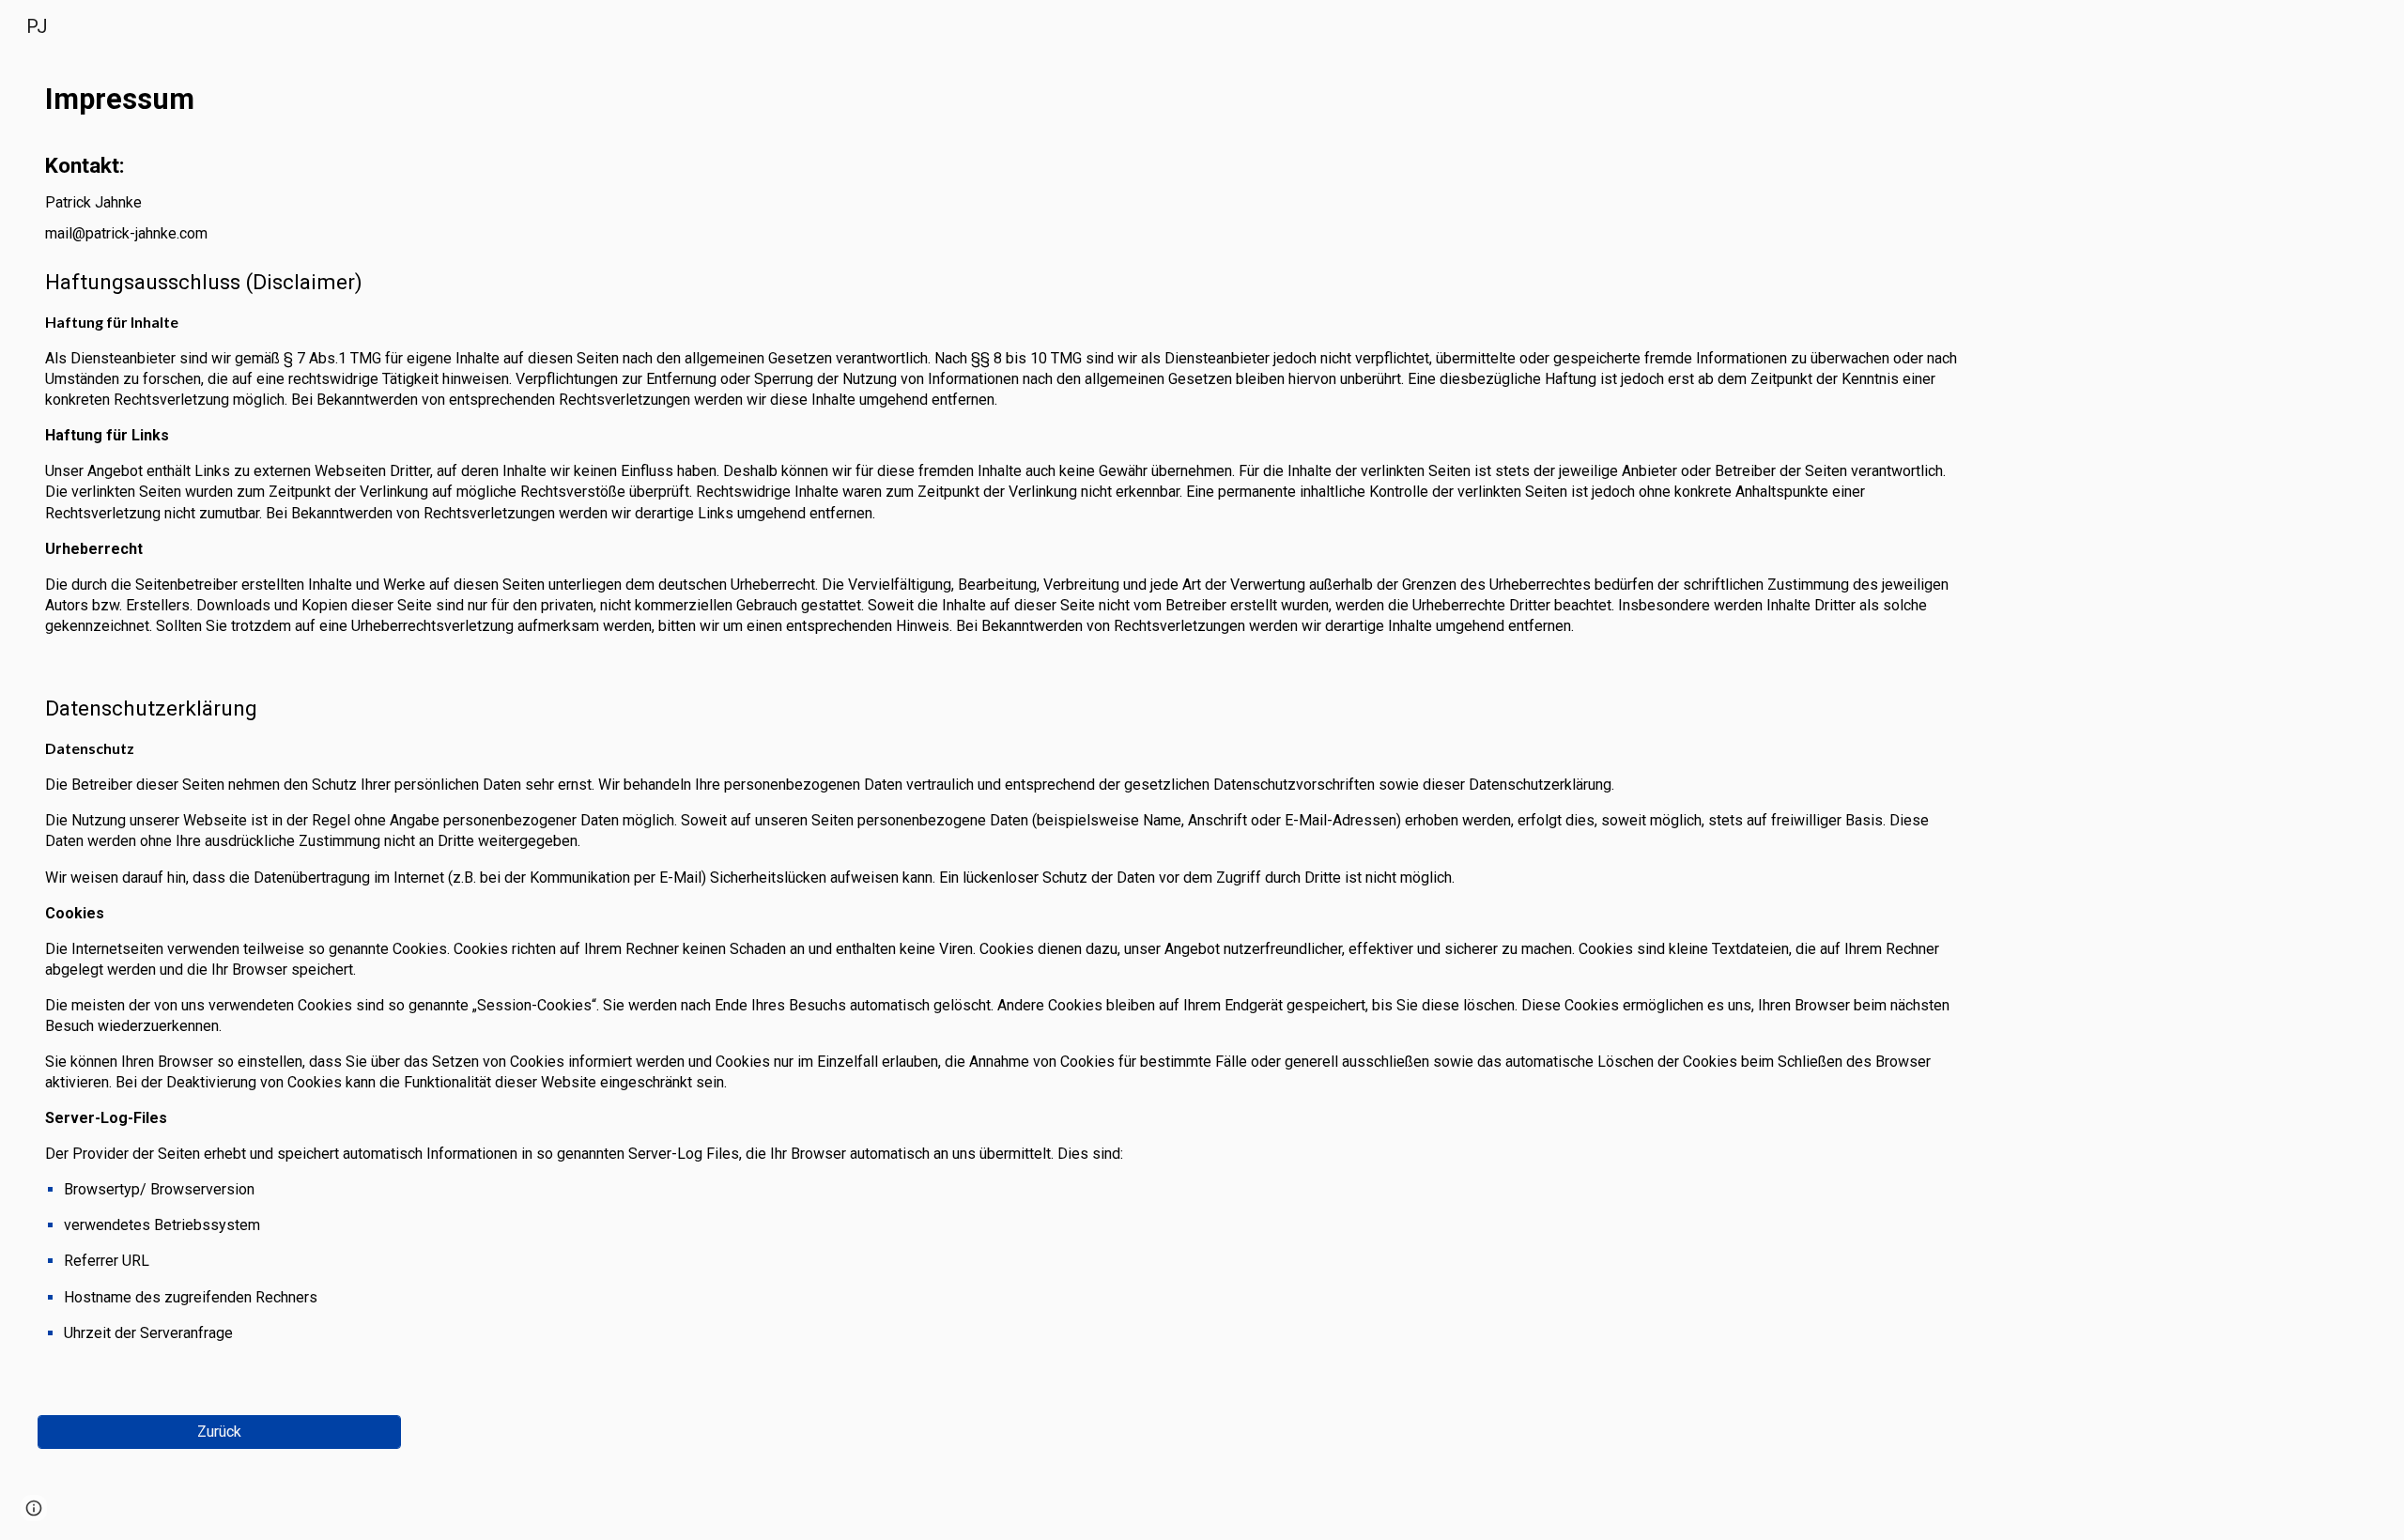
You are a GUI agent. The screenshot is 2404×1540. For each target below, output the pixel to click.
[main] (1006, 730)
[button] (34, 1508)
